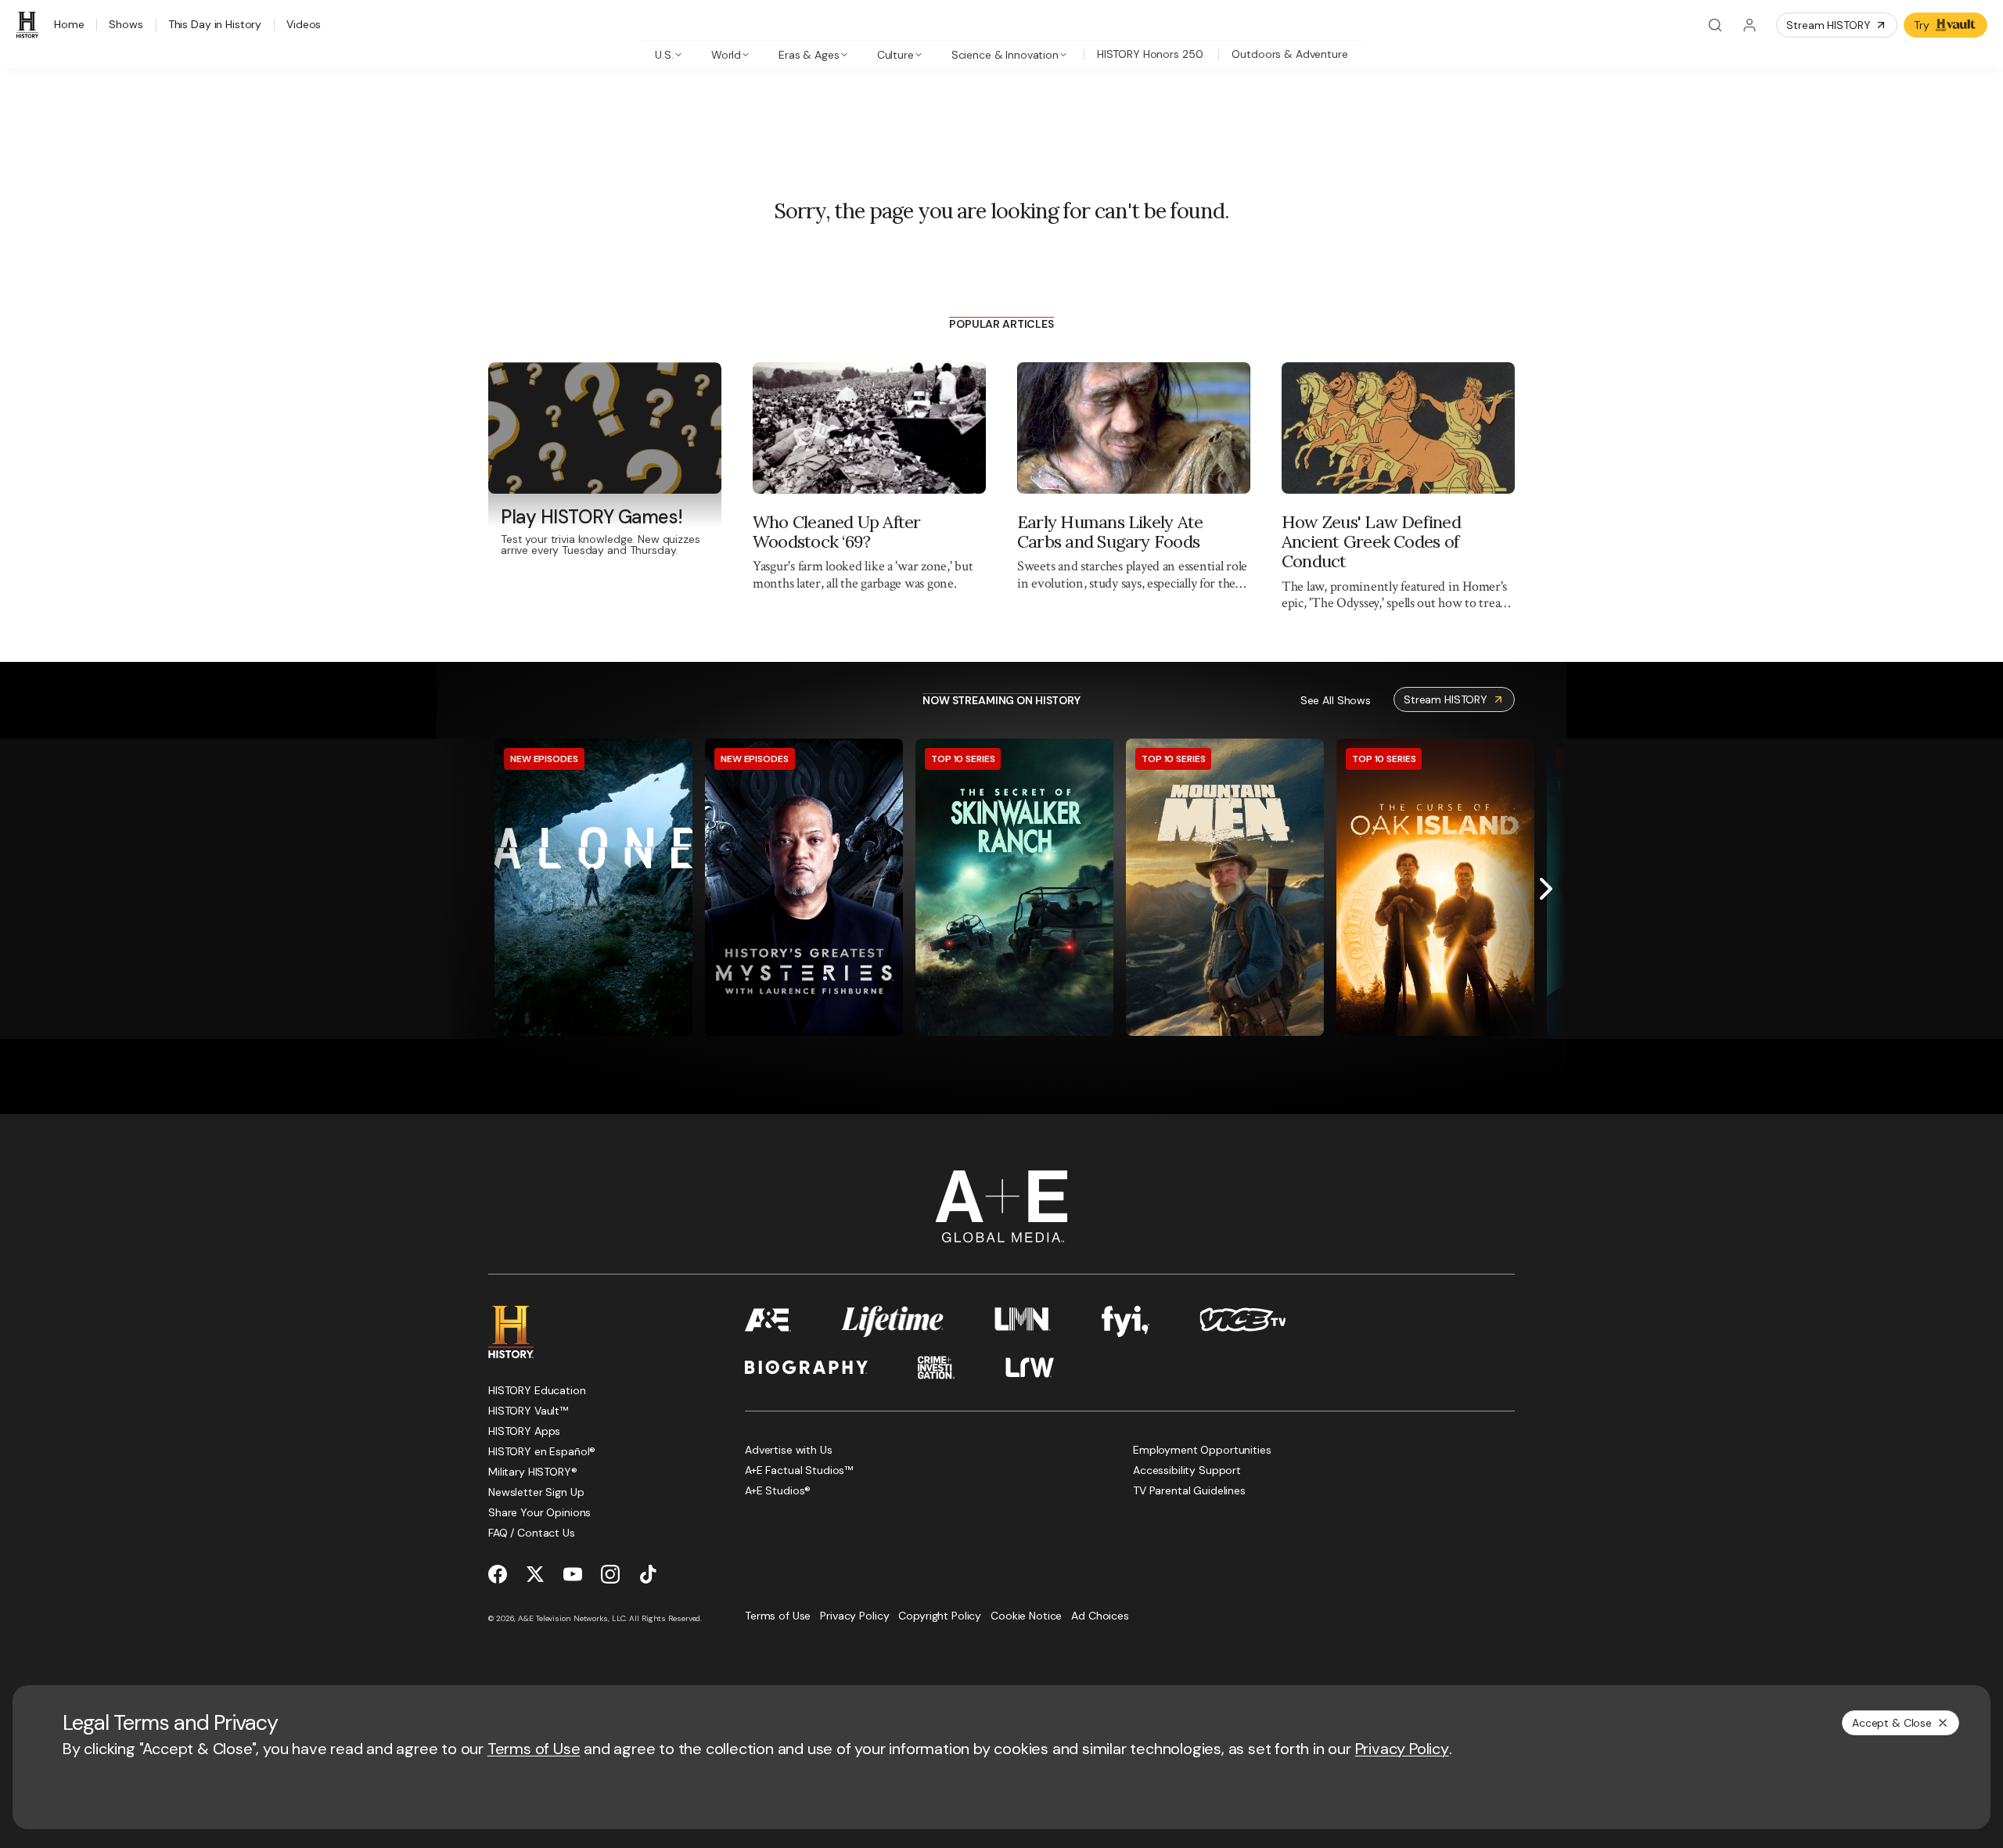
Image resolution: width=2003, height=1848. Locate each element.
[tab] (669, 54)
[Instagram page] (610, 1574)
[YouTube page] (573, 1574)
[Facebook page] (498, 1574)
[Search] (1715, 25)
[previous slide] (457, 889)
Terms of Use (534, 1749)
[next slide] (1546, 889)
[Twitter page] (535, 1574)
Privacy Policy (1402, 1749)
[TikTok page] (648, 1574)
